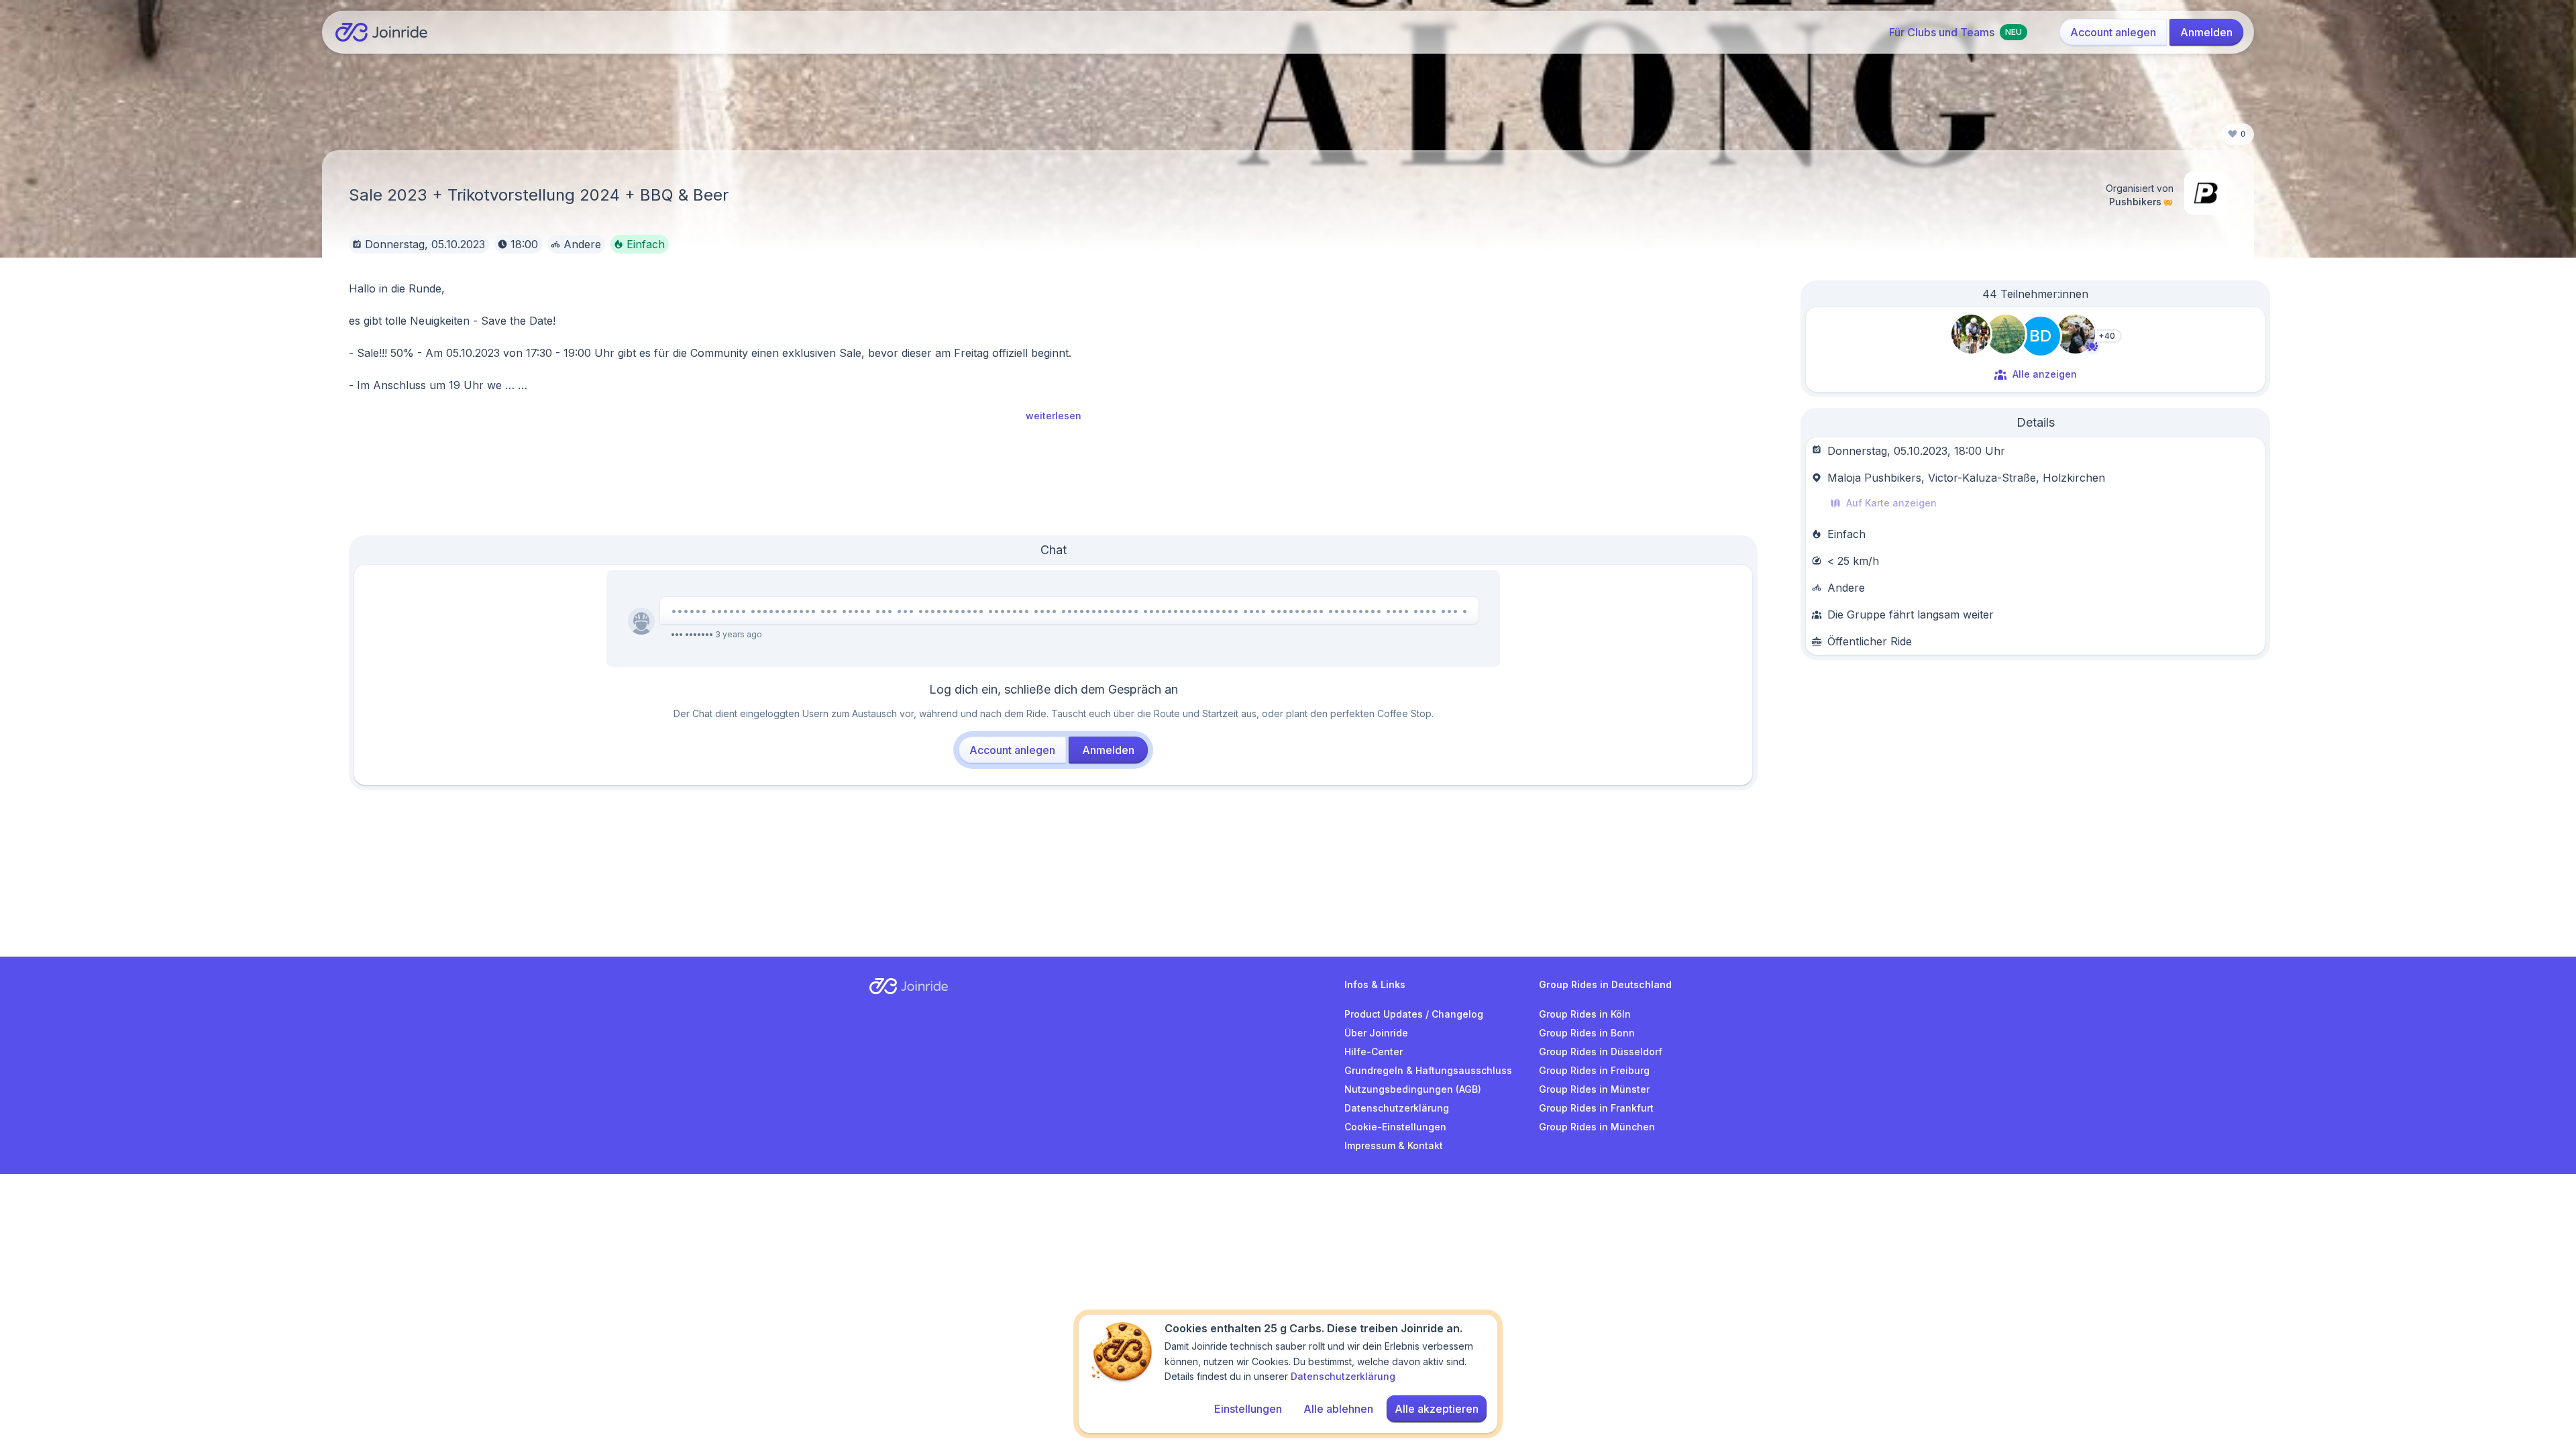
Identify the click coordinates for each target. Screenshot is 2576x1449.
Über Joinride (1376, 1033)
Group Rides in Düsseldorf (1601, 1052)
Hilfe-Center (1374, 1052)
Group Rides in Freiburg (1594, 1070)
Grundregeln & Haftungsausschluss (1428, 1070)
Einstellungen (1248, 1409)
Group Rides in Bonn (1587, 1033)
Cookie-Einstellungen (1395, 1127)
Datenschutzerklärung (1397, 1108)
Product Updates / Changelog (1414, 1014)
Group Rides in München (1597, 1127)
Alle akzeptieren (1437, 1409)
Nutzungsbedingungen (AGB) (1413, 1089)
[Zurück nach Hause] (381, 32)
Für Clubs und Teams (1955, 32)
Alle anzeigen (2045, 374)
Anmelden (2206, 32)
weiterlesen (1054, 416)
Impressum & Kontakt (1394, 1145)
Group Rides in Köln (1585, 1014)
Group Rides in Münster (1594, 1089)
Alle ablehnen (1338, 1409)
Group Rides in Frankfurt (1596, 1108)
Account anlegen (2113, 32)
